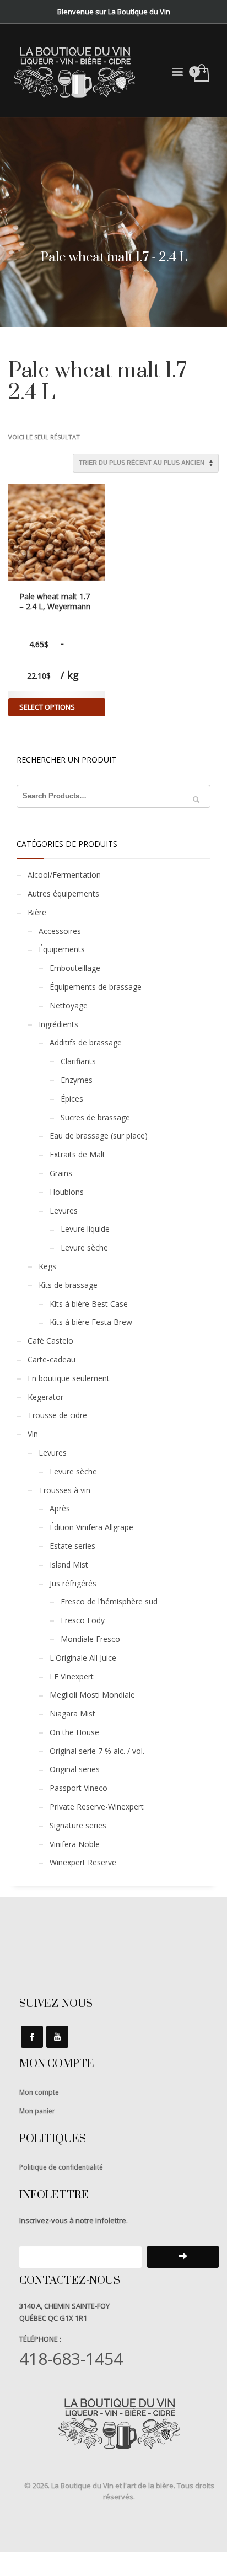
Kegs (47, 1266)
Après (60, 1508)
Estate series (72, 1546)
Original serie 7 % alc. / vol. (97, 1751)
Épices (72, 1099)
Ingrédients (58, 1024)
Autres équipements (63, 893)
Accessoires (60, 931)
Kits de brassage (68, 1285)
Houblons (67, 1192)
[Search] (196, 799)
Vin (33, 1434)
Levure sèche (84, 1247)
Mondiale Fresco (90, 1639)
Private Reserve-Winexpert (97, 1807)
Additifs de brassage (86, 1042)
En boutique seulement (69, 1378)
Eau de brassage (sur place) (99, 1136)
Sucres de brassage (95, 1117)
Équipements (62, 949)
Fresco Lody (83, 1620)
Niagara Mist (72, 1713)
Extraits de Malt (77, 1154)
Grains (61, 1173)
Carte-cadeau (52, 1359)
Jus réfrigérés (73, 1583)
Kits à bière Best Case (89, 1304)
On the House (74, 1732)
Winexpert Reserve (83, 1862)
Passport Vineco (79, 1788)
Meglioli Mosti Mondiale (92, 1695)
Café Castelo (50, 1341)
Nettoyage (69, 1005)
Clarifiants (78, 1061)
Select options (47, 707)
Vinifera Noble (75, 1844)
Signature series (78, 1825)
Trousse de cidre (57, 1415)
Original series (75, 1769)
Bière (37, 912)
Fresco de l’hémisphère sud (109, 1601)
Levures (64, 1211)
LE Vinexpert (72, 1676)
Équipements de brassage (96, 987)
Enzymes (77, 1080)
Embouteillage (75, 968)
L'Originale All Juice (83, 1658)
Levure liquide (85, 1229)
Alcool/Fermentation (64, 875)
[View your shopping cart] (201, 74)
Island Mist (69, 1565)
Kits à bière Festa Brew (91, 1322)
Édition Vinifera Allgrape (91, 1527)
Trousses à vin (64, 1490)
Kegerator (45, 1397)
